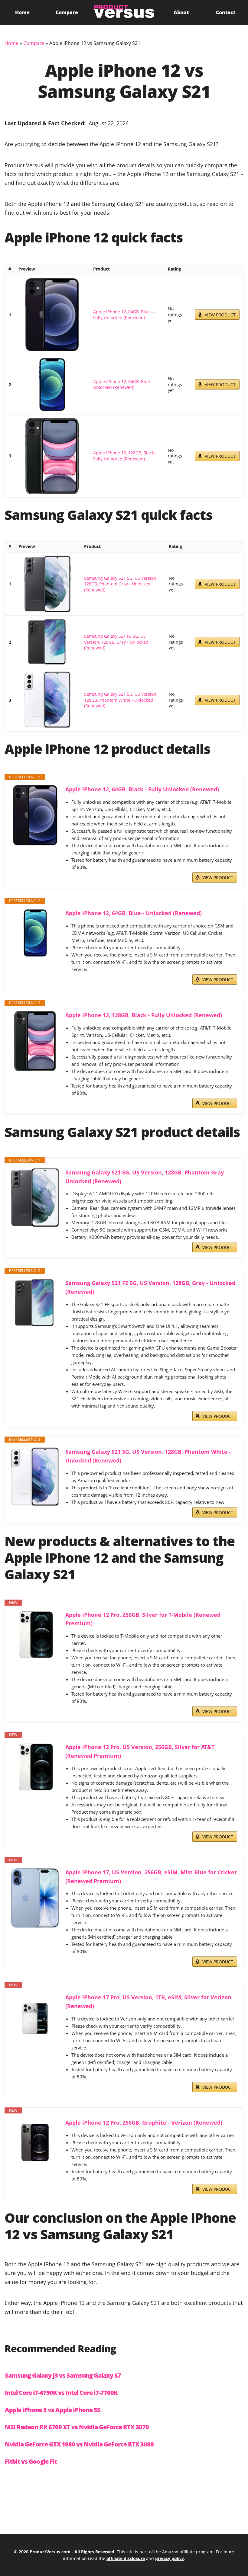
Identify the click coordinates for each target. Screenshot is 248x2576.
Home (22, 12)
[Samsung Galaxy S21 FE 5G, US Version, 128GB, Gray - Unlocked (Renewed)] (48, 642)
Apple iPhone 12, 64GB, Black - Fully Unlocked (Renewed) (124, 315)
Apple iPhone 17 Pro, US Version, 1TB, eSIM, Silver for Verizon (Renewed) (148, 2002)
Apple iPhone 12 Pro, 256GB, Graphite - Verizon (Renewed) (144, 2123)
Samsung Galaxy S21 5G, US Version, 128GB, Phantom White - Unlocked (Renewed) (121, 700)
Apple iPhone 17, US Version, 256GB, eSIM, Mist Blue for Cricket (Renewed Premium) (151, 1877)
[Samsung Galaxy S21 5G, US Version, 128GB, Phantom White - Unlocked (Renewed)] (48, 700)
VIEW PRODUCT (220, 315)
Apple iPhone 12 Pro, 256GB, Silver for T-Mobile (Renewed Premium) (143, 1619)
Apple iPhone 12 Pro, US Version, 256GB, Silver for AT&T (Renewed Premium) (140, 1751)
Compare (67, 12)
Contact (226, 12)
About (181, 12)
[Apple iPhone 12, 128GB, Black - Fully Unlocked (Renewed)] (52, 456)
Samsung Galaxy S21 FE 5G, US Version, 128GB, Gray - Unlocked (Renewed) (116, 642)
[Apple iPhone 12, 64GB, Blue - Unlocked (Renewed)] (52, 384)
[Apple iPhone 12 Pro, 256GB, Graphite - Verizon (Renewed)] (35, 2142)
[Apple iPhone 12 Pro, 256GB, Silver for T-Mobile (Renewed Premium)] (35, 1635)
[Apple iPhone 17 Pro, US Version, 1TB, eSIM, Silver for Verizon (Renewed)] (35, 2017)
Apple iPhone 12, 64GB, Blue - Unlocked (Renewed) (123, 384)
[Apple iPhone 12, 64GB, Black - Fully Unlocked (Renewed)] (52, 315)
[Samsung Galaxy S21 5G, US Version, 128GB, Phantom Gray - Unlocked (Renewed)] (48, 584)
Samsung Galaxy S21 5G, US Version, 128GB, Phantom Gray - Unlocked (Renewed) (121, 584)
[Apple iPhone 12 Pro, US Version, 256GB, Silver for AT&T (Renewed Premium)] (35, 1767)
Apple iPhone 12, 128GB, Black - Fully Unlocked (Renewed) (125, 456)
